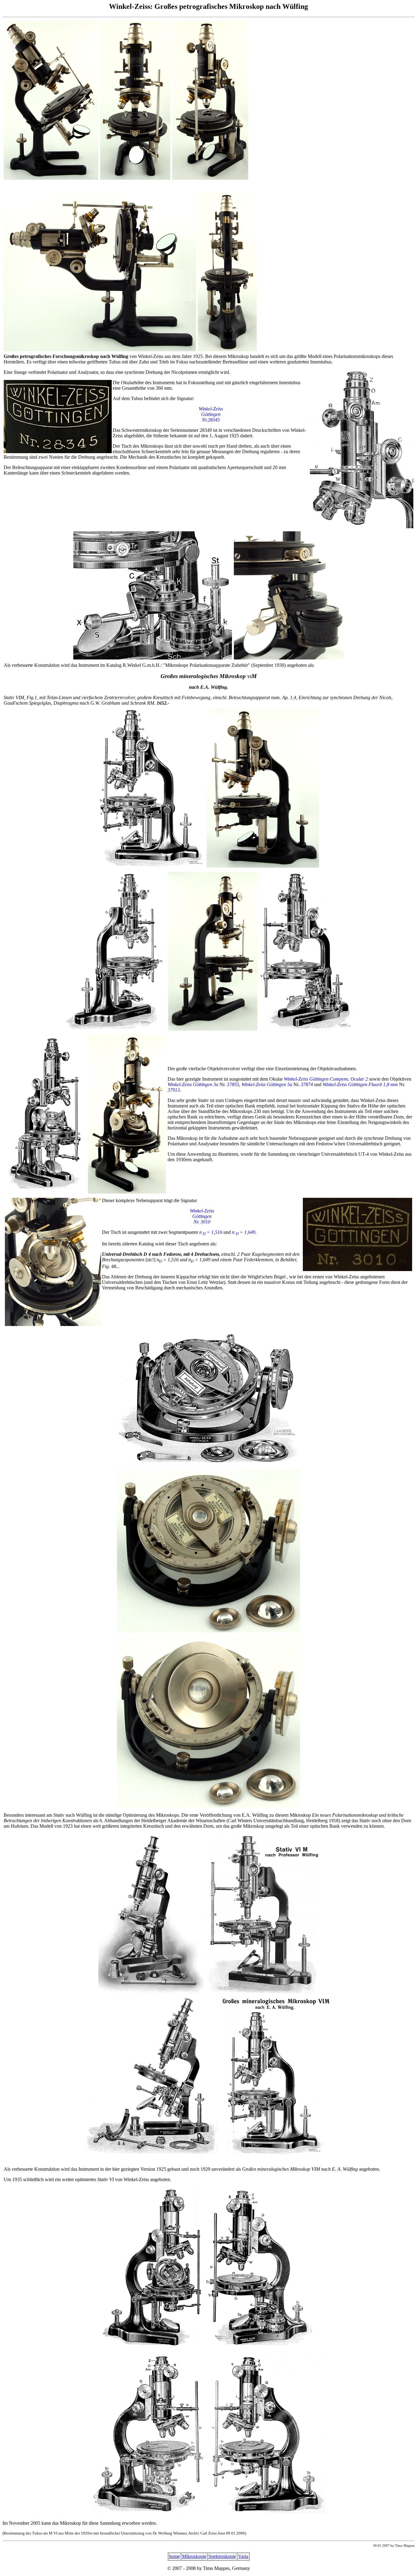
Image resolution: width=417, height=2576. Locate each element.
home (174, 2556)
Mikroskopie (194, 2556)
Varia (243, 2556)
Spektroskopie (222, 2556)
